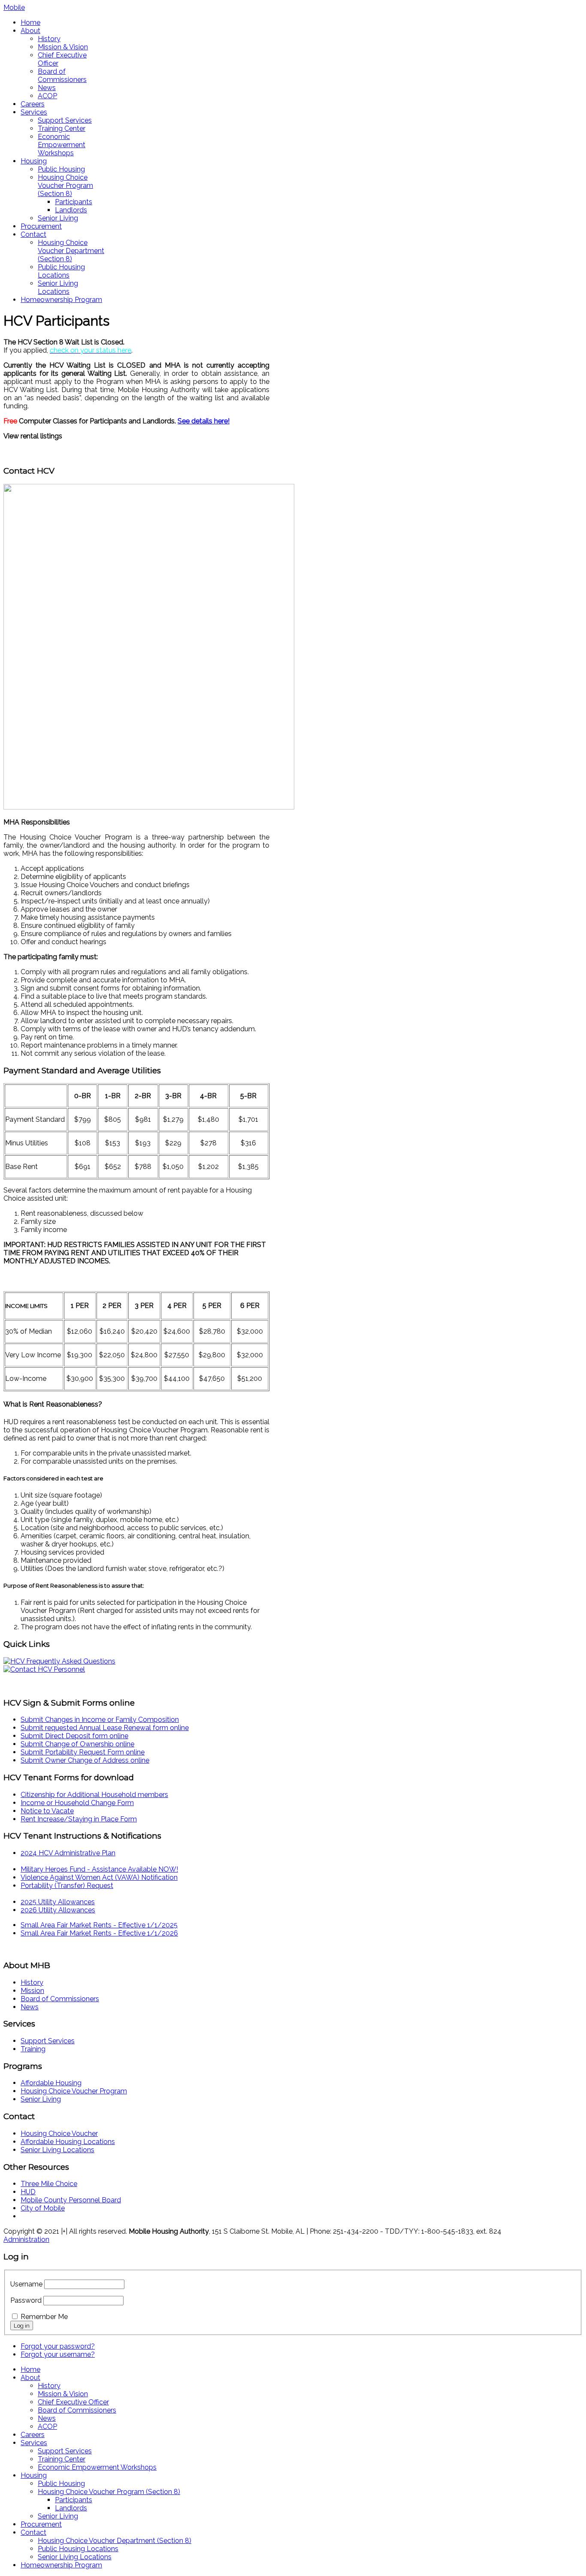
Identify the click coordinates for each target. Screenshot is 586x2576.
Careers (33, 104)
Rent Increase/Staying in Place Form (79, 1819)
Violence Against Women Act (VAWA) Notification (99, 1877)
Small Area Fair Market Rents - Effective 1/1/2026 (99, 1933)
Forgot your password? (58, 2346)
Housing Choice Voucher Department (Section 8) (71, 251)
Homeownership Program (61, 300)
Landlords (71, 210)
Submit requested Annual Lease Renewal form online (105, 1728)
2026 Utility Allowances (58, 1910)
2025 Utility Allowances (58, 1902)
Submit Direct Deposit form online (74, 1736)
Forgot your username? (58, 2354)
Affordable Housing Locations (68, 2142)
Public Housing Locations (61, 271)
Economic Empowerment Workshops (62, 145)
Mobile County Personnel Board (71, 2200)
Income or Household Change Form (77, 1803)
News (47, 88)
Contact (33, 234)
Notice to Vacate (47, 1811)
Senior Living (58, 218)
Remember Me (44, 2317)
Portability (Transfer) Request (67, 1886)
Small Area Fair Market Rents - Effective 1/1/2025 (99, 1925)
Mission (32, 1991)
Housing (34, 161)
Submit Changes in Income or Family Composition (100, 1720)
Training (33, 2049)
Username (26, 2284)
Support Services (65, 120)
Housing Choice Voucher (59, 2134)
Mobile (14, 8)
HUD (28, 2192)
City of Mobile (43, 2208)
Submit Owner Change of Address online (85, 1760)
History (49, 39)
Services (34, 112)
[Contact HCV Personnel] (44, 1669)
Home (30, 23)
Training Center (62, 128)
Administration (26, 2239)
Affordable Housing (51, 2083)
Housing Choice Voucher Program (74, 2091)
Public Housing (61, 169)
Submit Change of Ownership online (77, 1744)
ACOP (47, 96)
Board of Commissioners (62, 75)
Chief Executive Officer (73, 2402)
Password (26, 2300)
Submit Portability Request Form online (83, 1752)
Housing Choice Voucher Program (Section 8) (65, 186)
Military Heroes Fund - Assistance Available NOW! (99, 1869)
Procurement (41, 226)
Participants (74, 202)
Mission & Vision (63, 47)
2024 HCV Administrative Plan (68, 1853)
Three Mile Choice (49, 2184)
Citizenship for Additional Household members (94, 1795)
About (30, 31)
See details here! (204, 421)
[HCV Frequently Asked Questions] (59, 1661)
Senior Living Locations (58, 287)
